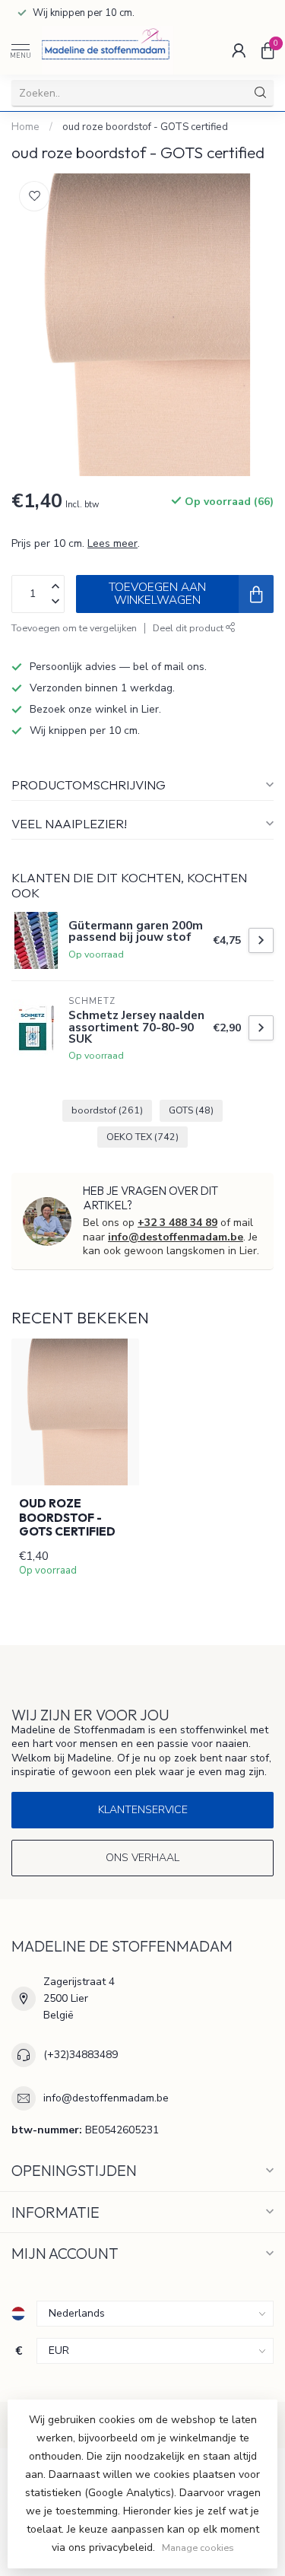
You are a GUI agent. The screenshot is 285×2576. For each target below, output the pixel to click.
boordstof (107, 1110)
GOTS (191, 1110)
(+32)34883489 (81, 2055)
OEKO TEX (142, 1137)
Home (25, 127)
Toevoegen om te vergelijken (74, 628)
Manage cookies (198, 2547)
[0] (268, 50)
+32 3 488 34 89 (177, 1223)
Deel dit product (189, 628)
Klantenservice (143, 1810)
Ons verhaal (142, 1858)
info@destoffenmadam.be (176, 1237)
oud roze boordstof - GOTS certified (145, 127)
